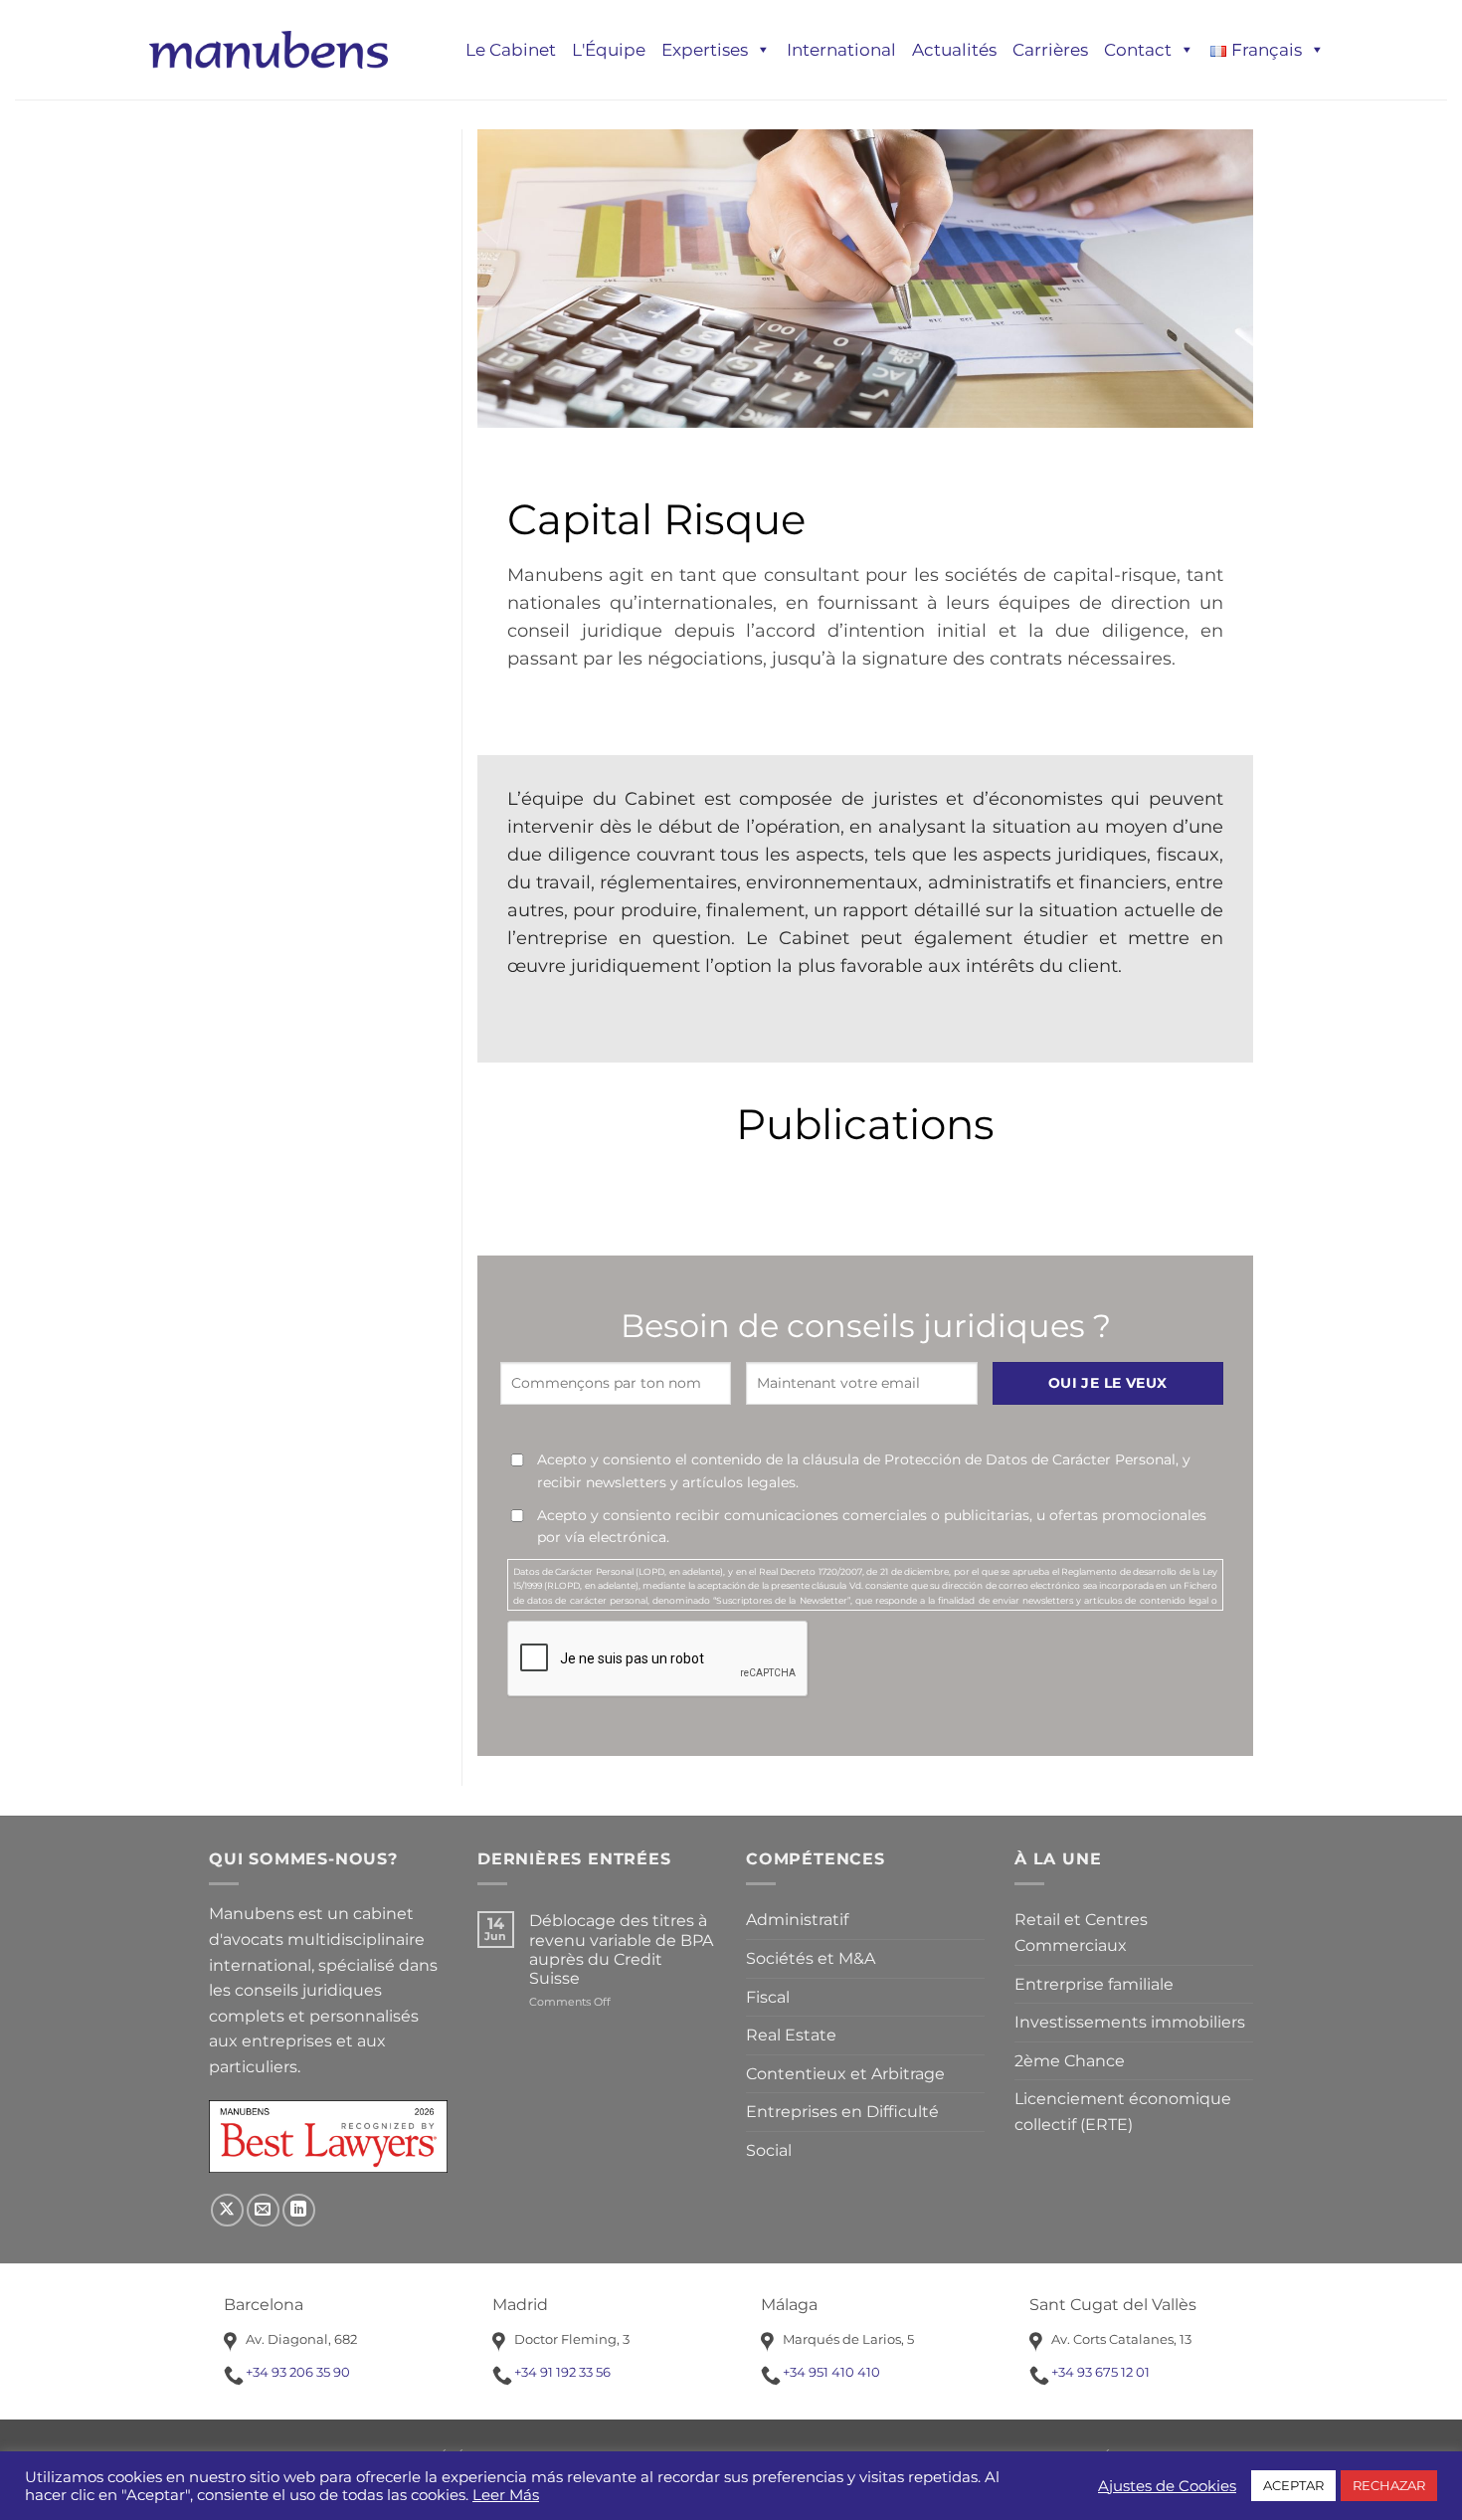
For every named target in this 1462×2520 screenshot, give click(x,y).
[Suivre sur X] (227, 2210)
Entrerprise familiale (1094, 1984)
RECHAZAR (1389, 2485)
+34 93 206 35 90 (298, 2372)
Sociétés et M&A (811, 1958)
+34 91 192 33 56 (562, 2372)
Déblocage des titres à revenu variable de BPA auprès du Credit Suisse (621, 1949)
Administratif (797, 1920)
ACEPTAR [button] (1293, 2485)
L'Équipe (609, 50)
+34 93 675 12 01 (1100, 2372)
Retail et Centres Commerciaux (1081, 1933)
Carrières (1050, 50)
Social (769, 2150)
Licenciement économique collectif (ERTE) (1123, 2112)
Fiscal (768, 1997)
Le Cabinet (511, 50)
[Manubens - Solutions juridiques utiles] (269, 49)
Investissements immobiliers (1130, 2022)
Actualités (954, 50)
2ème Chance (1070, 2061)
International (841, 50)
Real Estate (791, 2035)
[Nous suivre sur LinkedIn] (299, 2210)
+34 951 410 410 (831, 2372)
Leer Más (506, 2495)
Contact (1138, 50)
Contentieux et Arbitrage (845, 2074)
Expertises (705, 50)
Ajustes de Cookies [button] (1167, 2486)
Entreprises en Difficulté (842, 2112)
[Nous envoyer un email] (263, 2210)
